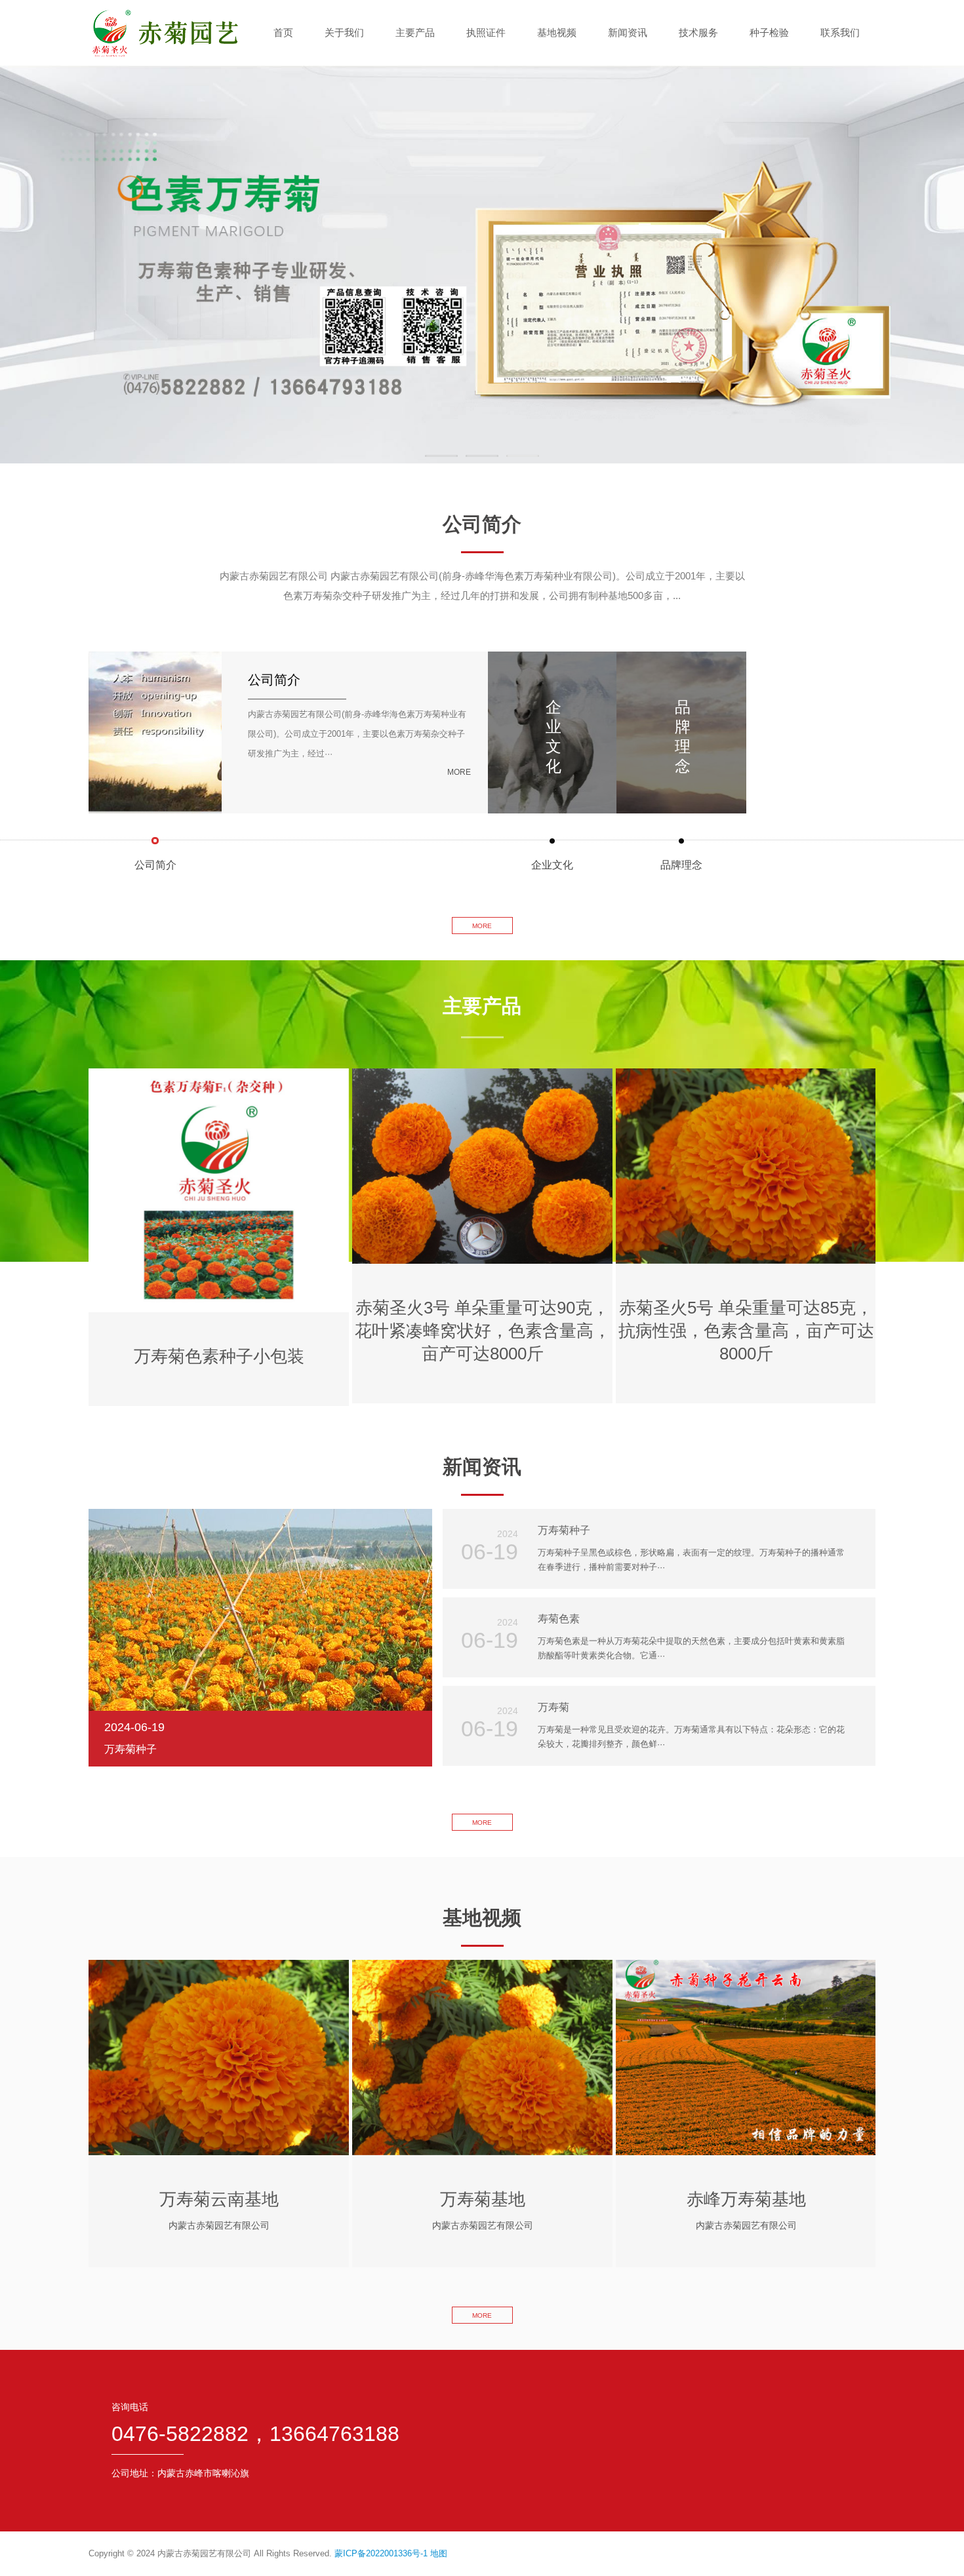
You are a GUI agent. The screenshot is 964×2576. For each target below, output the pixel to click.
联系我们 (840, 32)
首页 (283, 32)
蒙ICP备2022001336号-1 (381, 2553)
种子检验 (769, 32)
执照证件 (486, 32)
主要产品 (415, 32)
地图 (439, 2553)
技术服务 (698, 32)
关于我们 (344, 32)
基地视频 (557, 32)
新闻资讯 (628, 32)
